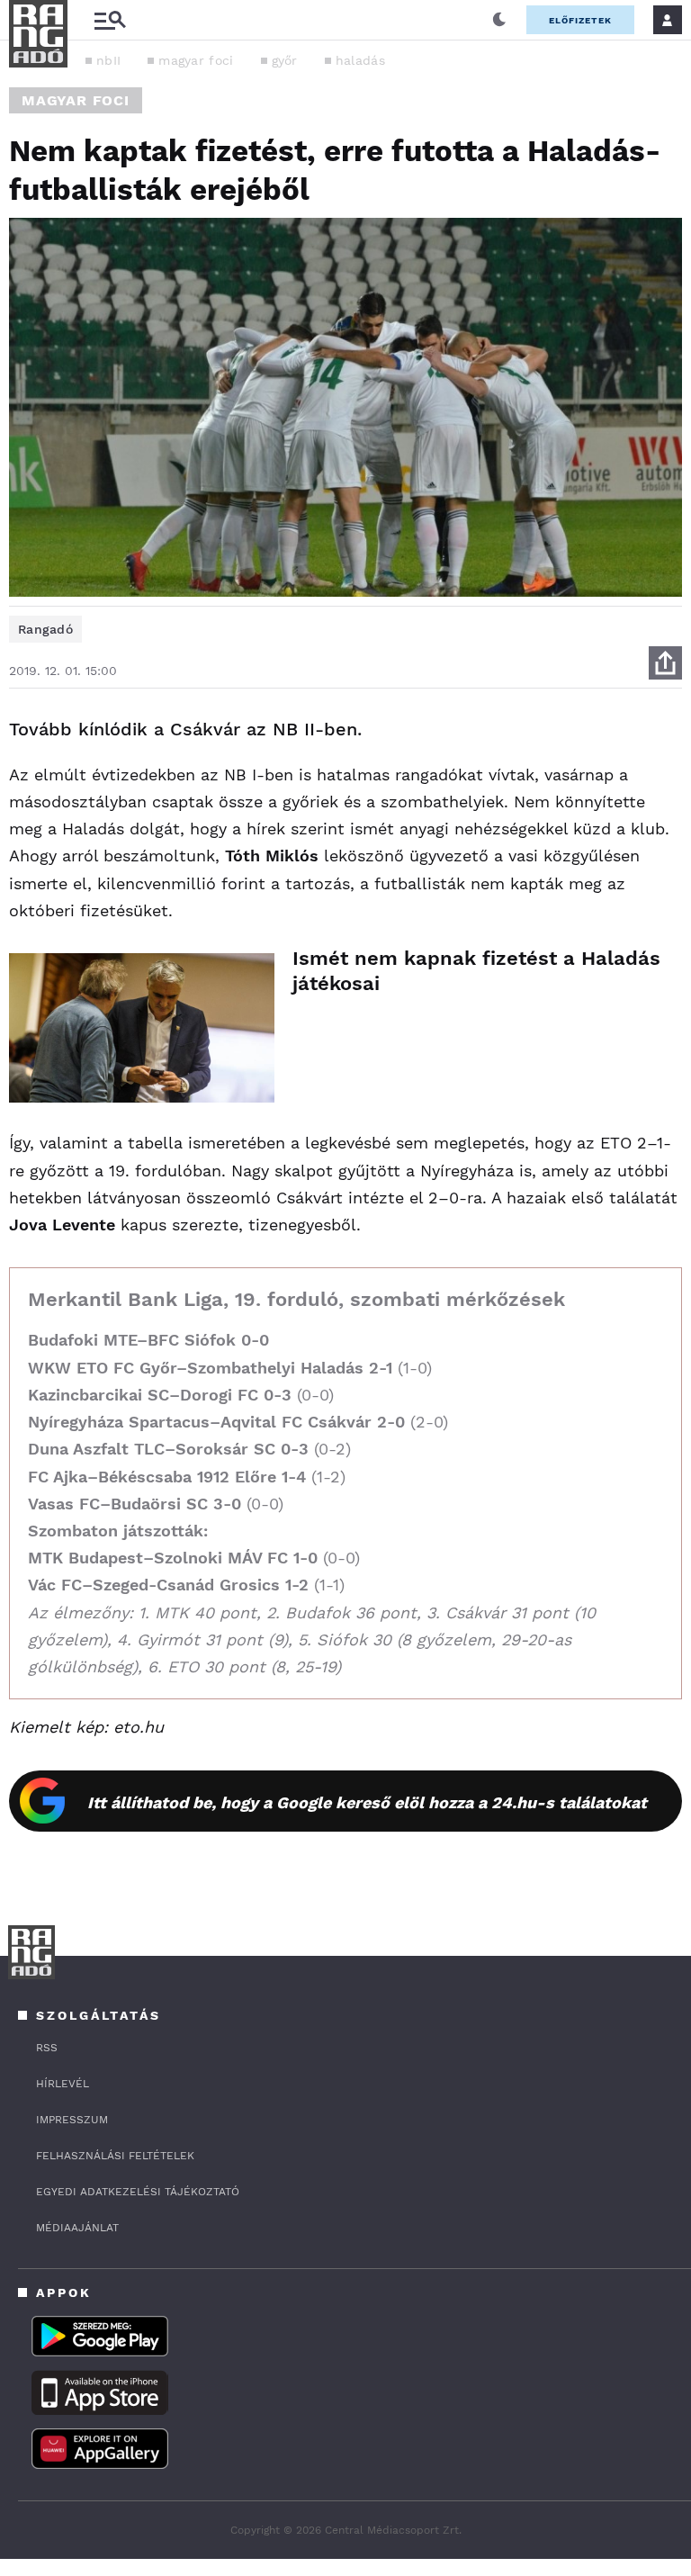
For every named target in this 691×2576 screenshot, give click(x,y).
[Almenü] (110, 20)
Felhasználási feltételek (115, 2156)
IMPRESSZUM (72, 2120)
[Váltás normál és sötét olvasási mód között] (499, 20)
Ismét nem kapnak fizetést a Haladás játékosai (476, 971)
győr (285, 60)
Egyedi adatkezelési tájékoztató (138, 2192)
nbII (108, 60)
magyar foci (196, 60)
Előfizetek (580, 20)
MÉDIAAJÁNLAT (77, 2228)
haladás (360, 60)
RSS (47, 2048)
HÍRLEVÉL (63, 2084)
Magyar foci (76, 100)
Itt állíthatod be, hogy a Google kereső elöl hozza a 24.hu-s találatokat (367, 1802)
